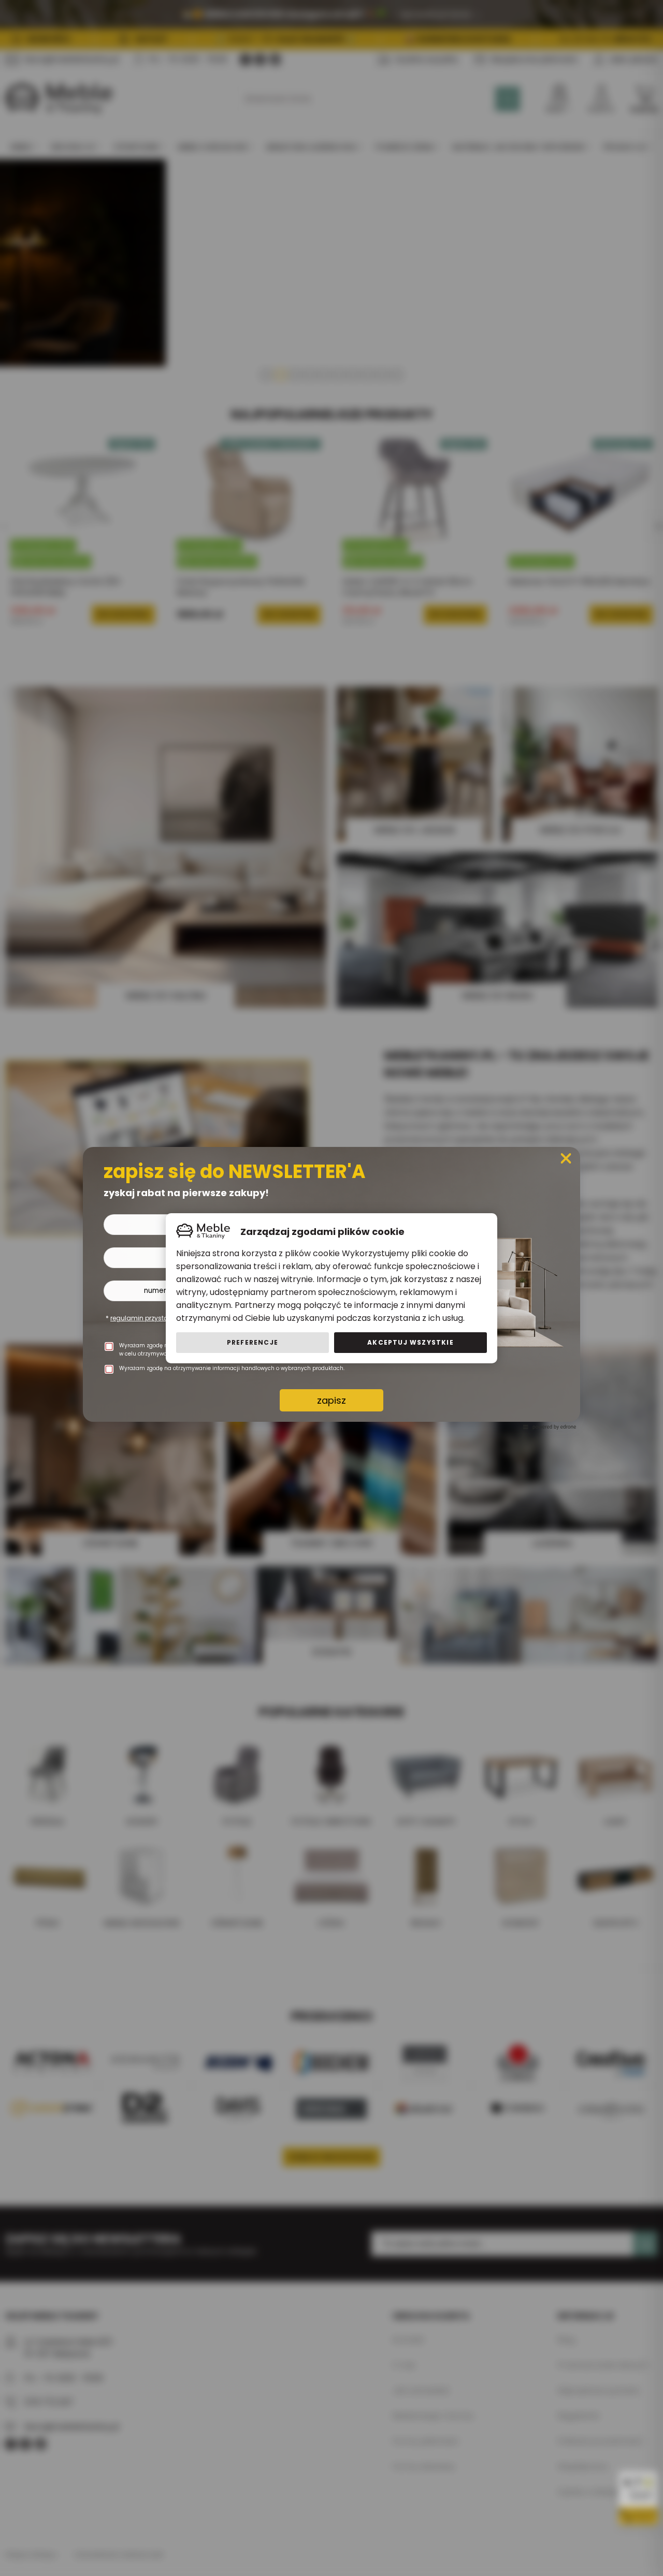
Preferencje (253, 1342)
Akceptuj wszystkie (410, 1342)
